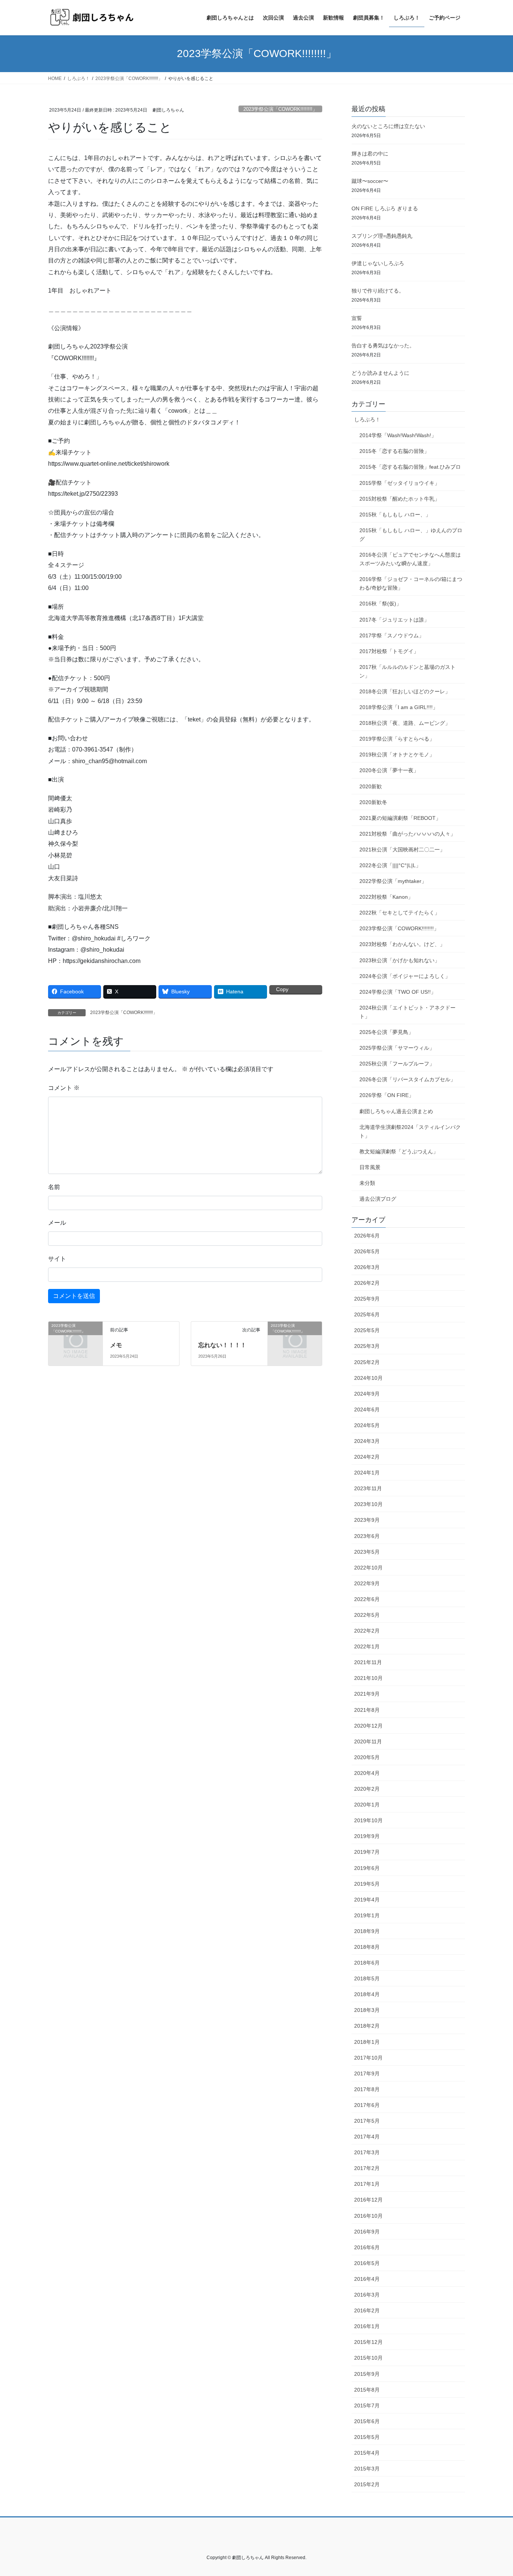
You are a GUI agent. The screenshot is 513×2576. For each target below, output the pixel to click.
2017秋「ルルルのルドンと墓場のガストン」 (407, 671)
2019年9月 (367, 1836)
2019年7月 (367, 1852)
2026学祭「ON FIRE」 (387, 1095)
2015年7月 (367, 2405)
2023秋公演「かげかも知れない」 (400, 960)
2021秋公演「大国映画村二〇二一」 (402, 850)
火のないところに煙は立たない (388, 126)
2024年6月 (367, 1409)
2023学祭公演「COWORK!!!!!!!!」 (280, 109)
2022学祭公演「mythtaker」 (393, 881)
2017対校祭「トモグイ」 (389, 651)
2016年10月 (368, 2216)
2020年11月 (368, 1741)
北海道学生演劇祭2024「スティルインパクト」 (410, 1131)
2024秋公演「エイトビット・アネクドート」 (407, 1012)
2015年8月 (367, 2390)
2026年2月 (367, 1283)
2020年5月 (367, 1757)
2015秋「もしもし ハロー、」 (395, 515)
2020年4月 (367, 1773)
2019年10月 (368, 1820)
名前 (54, 1187)
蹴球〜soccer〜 (370, 181)
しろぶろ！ (367, 420)
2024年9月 (367, 1394)
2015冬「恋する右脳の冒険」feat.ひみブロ (410, 467)
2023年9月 (367, 1520)
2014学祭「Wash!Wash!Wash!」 (398, 435)
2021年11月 (368, 1662)
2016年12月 (368, 2200)
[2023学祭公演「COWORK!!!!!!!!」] (75, 1338)
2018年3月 (367, 2010)
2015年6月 (367, 2421)
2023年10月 (368, 1504)
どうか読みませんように (380, 373)
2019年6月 (367, 1868)
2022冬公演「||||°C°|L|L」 (390, 865)
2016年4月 (367, 2279)
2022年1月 (367, 1646)
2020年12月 (368, 1726)
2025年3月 (367, 1346)
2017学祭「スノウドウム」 (392, 635)
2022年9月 (367, 1583)
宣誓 (357, 318)
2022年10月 (368, 1568)
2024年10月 (368, 1378)
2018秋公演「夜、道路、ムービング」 (405, 723)
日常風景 (370, 1167)
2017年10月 (368, 2058)
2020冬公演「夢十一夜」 (389, 770)
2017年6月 (367, 2105)
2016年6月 (367, 2247)
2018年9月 (367, 1931)
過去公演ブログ (378, 1199)
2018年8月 (367, 1947)
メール (57, 1223)
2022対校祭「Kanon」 (386, 897)
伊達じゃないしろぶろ (378, 263)
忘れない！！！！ (222, 1345)
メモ (116, 1345)
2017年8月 (367, 2089)
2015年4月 (367, 2453)
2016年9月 (367, 2232)
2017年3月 (367, 2152)
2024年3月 (367, 1441)
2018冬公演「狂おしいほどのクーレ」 (405, 691)
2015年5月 (367, 2437)
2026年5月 (367, 1251)
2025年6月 (367, 1314)
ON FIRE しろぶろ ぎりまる (385, 208)
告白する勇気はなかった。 (383, 346)
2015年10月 (368, 2358)
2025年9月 (367, 1299)
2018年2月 (367, 2026)
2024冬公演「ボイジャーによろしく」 (405, 976)
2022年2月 (367, 1631)
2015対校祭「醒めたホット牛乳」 (400, 499)
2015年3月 (367, 2469)
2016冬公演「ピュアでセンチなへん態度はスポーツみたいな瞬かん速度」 (410, 559)
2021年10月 (368, 1678)
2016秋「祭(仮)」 (380, 604)
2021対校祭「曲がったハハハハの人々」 (407, 834)
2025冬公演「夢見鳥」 (386, 1032)
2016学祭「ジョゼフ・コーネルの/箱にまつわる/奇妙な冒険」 (411, 583)
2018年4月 (367, 1994)
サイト (57, 1259)
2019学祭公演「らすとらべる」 (397, 739)
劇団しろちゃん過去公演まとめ (396, 1111)
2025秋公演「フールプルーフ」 (397, 1064)
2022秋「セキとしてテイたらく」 (400, 913)
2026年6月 (367, 1236)
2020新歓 (371, 786)
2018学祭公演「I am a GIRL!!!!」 (399, 707)
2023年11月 (368, 1488)
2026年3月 (367, 1267)
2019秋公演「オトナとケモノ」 (397, 755)
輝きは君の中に (370, 154)
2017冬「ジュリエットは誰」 (394, 620)
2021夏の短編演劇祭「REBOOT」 (400, 818)
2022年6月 (367, 1599)
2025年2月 (367, 1362)
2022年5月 (367, 1615)
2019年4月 (367, 1900)
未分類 (367, 1183)
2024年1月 (367, 1473)
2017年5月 (367, 2121)
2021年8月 (367, 1710)
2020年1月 (367, 1805)
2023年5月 (367, 1552)
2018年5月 (367, 1978)
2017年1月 (367, 2184)
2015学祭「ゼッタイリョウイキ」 (400, 483)
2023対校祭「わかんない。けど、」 (402, 944)
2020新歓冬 (373, 802)
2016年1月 (367, 2326)
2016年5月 (367, 2263)
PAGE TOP (494, 2492)
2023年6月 (367, 1536)
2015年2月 (367, 2484)
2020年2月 (367, 1789)
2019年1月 (367, 1915)
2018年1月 (367, 2042)
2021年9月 (367, 1694)
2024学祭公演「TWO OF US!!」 (398, 992)
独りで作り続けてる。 (378, 291)
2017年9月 (367, 2073)
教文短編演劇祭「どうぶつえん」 (399, 1151)
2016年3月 (367, 2295)
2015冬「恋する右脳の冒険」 (394, 451)
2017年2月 (367, 2168)
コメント (64, 1088)
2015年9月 (367, 2374)
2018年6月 (367, 1963)
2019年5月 (367, 1884)
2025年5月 (367, 1330)
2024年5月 (367, 1425)
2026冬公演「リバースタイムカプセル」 (407, 1079)
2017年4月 (367, 2137)
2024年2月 (367, 1457)
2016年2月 (367, 2310)
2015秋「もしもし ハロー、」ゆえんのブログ (411, 535)
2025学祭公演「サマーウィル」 (397, 1048)
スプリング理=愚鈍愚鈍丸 (382, 236)
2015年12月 (368, 2342)
